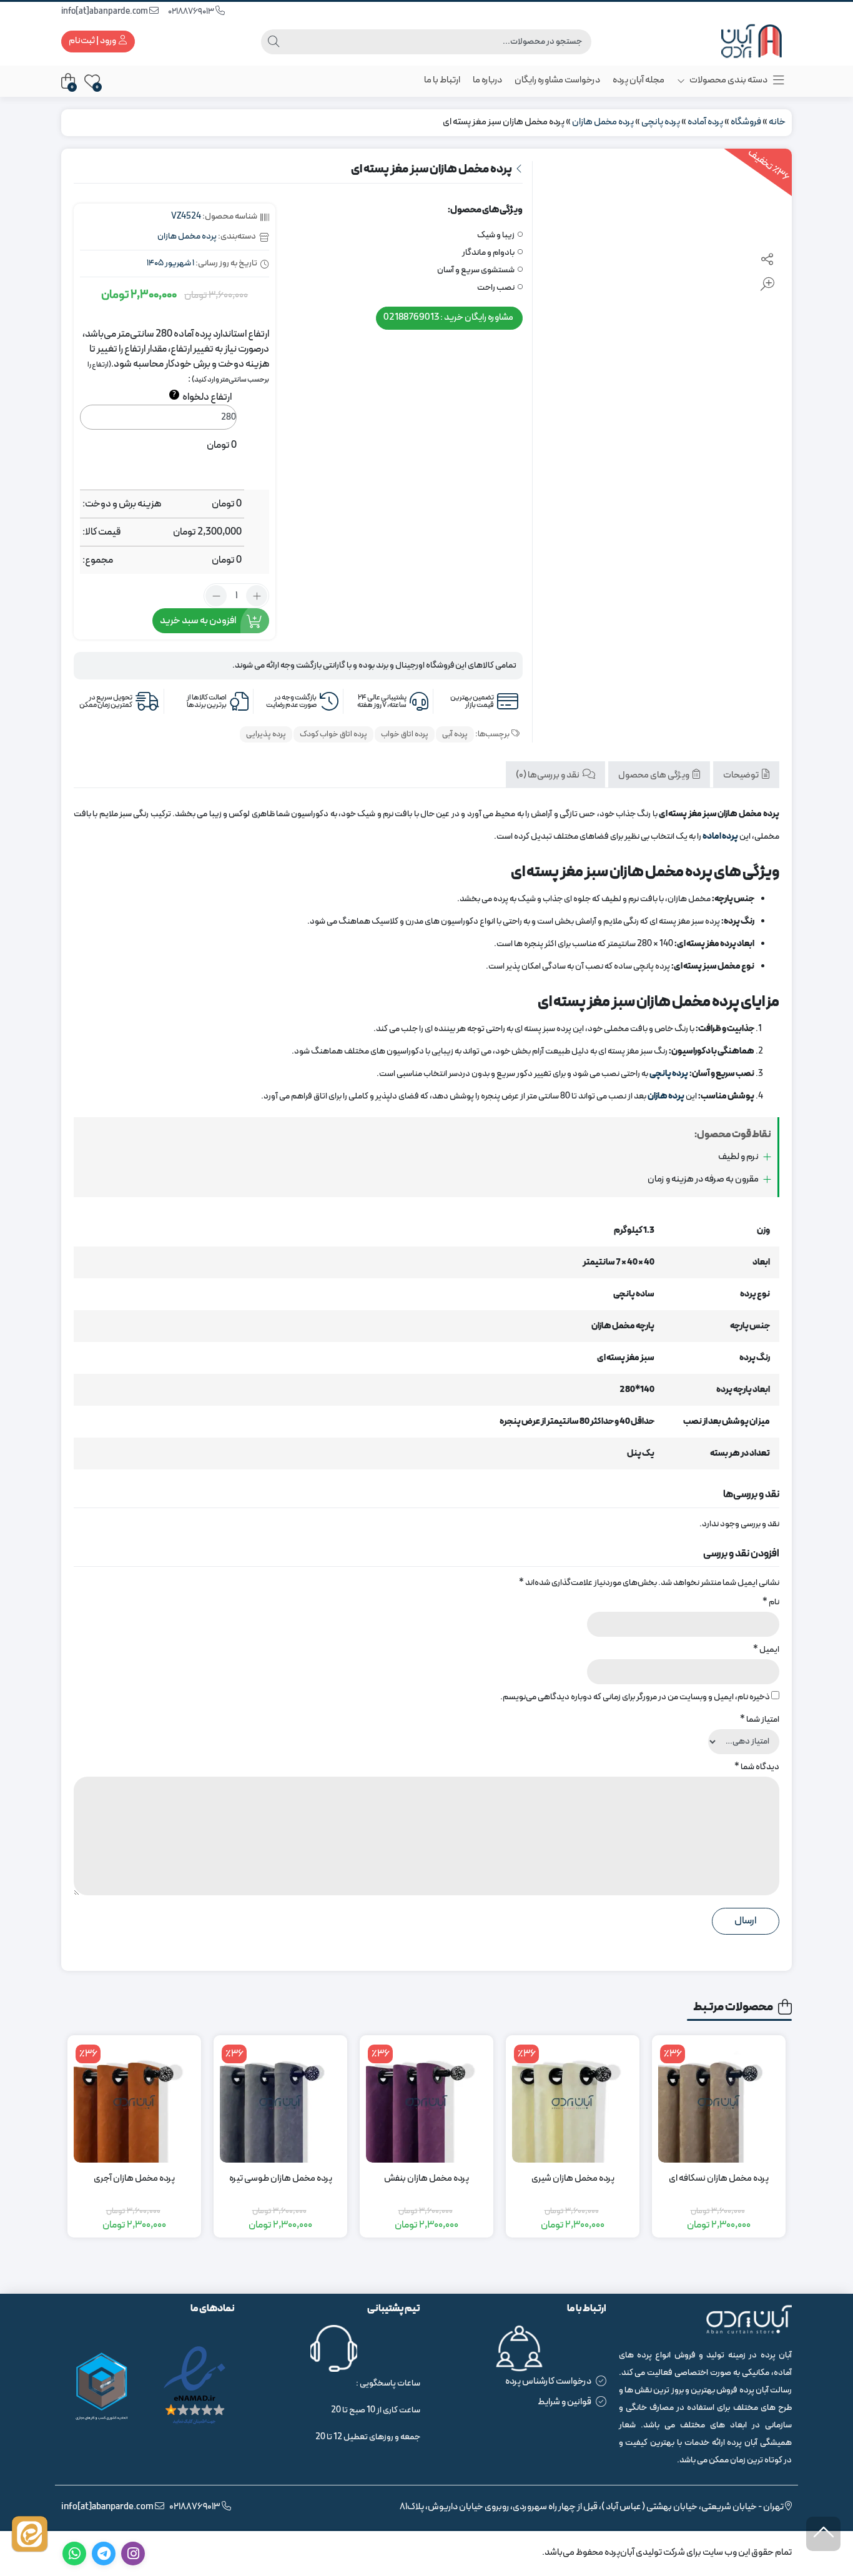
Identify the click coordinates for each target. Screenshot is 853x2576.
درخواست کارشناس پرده (548, 2381)
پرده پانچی (661, 122)
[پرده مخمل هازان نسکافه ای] (719, 2102)
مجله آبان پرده (639, 80)
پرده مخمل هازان (603, 122)
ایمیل (766, 1650)
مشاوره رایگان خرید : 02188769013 (448, 318)
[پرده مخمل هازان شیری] (573, 2102)
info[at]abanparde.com (105, 12)
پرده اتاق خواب (405, 734)
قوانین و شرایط (565, 2402)
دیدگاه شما (757, 1767)
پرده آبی (455, 734)
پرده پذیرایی (266, 734)
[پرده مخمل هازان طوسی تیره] (280, 2102)
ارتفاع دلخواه (202, 397)
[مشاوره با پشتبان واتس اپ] (30, 2534)
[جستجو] (274, 42)
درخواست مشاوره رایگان (557, 80)
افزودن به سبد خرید (198, 621)
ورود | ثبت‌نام (93, 41)
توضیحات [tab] (742, 775)
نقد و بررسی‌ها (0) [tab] (548, 775)
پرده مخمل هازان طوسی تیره (281, 2179)
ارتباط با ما (442, 80)
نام (771, 1602)
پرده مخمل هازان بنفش (426, 2179)
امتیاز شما (760, 1720)
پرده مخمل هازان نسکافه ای (719, 2179)
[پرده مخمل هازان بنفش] (426, 2102)
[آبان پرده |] (742, 42)
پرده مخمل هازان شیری (573, 2179)
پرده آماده (705, 122)
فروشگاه (746, 122)
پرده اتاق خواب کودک (333, 734)
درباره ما (487, 80)
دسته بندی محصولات (728, 80)
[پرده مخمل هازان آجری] (134, 2102)
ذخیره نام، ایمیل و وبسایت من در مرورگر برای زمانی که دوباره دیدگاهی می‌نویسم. (635, 1697)
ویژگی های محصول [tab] (654, 775)
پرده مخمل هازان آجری (134, 2179)
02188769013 (192, 12)
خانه (777, 122)
